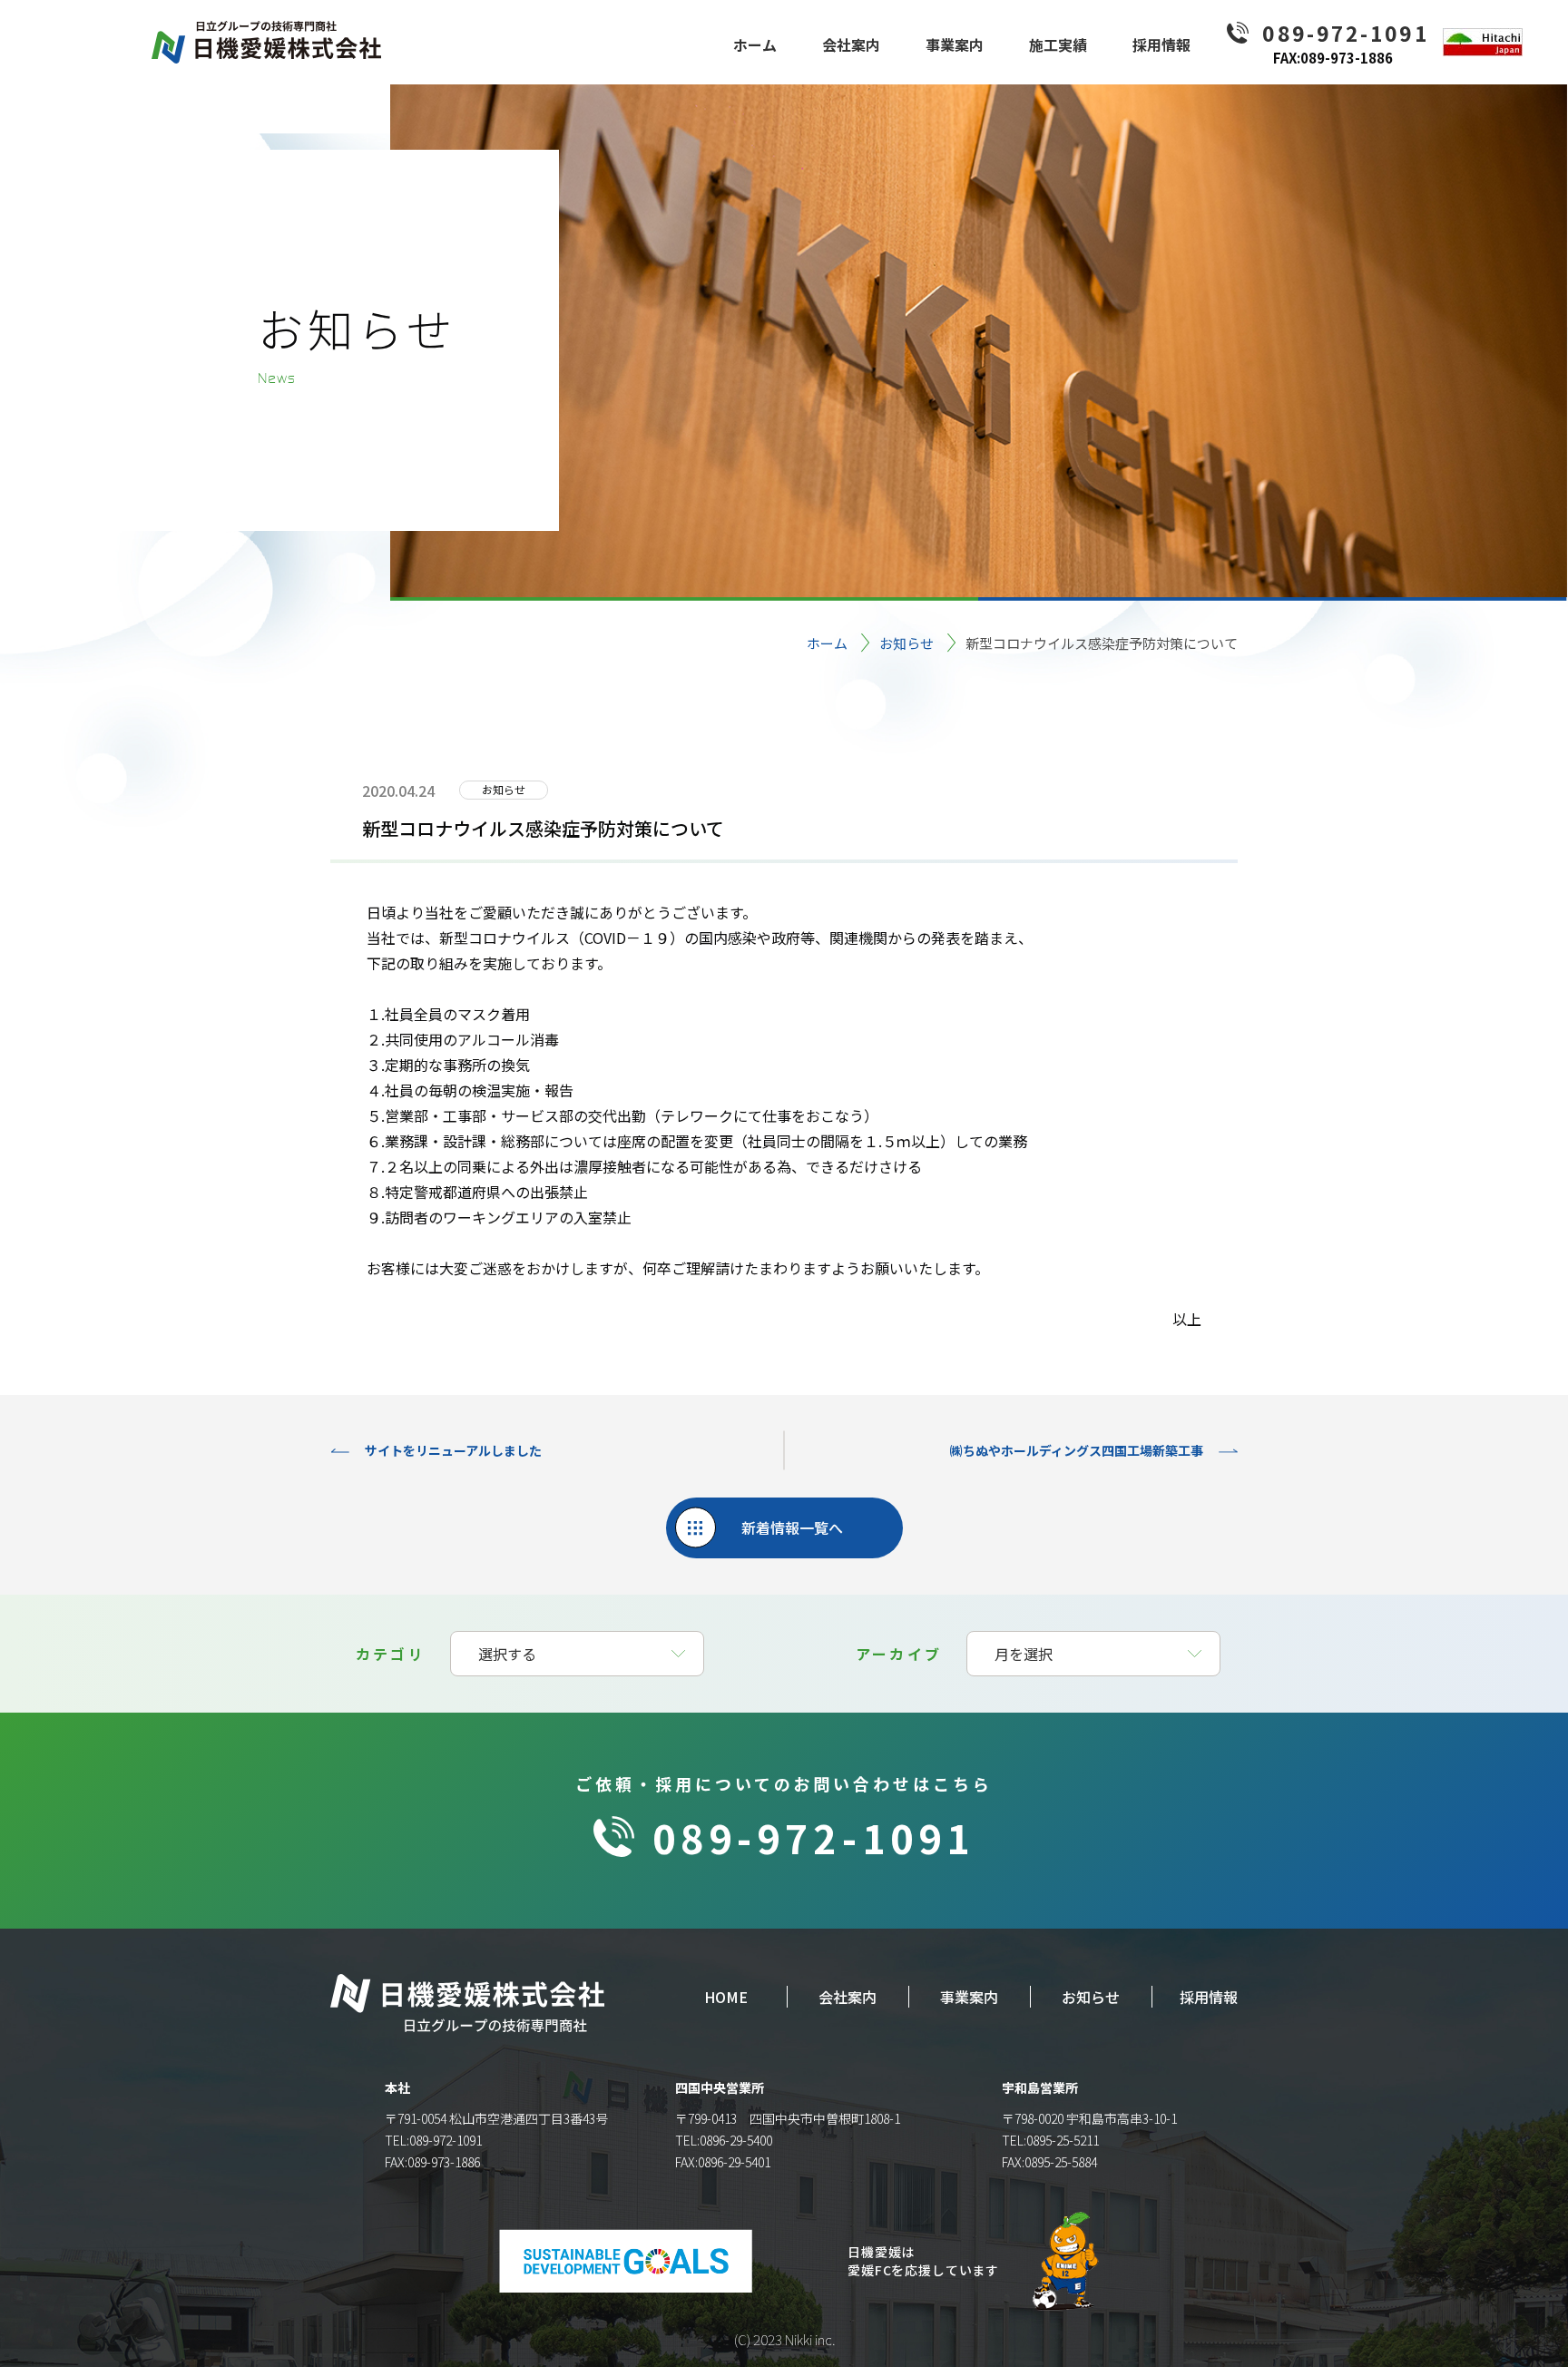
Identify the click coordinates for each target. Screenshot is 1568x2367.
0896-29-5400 (736, 2140)
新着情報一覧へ (792, 1527)
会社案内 (848, 1997)
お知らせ (906, 643)
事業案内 (969, 1997)
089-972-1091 (813, 1837)
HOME (726, 1997)
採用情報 (1209, 1997)
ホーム (827, 643)
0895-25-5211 (1063, 2140)
